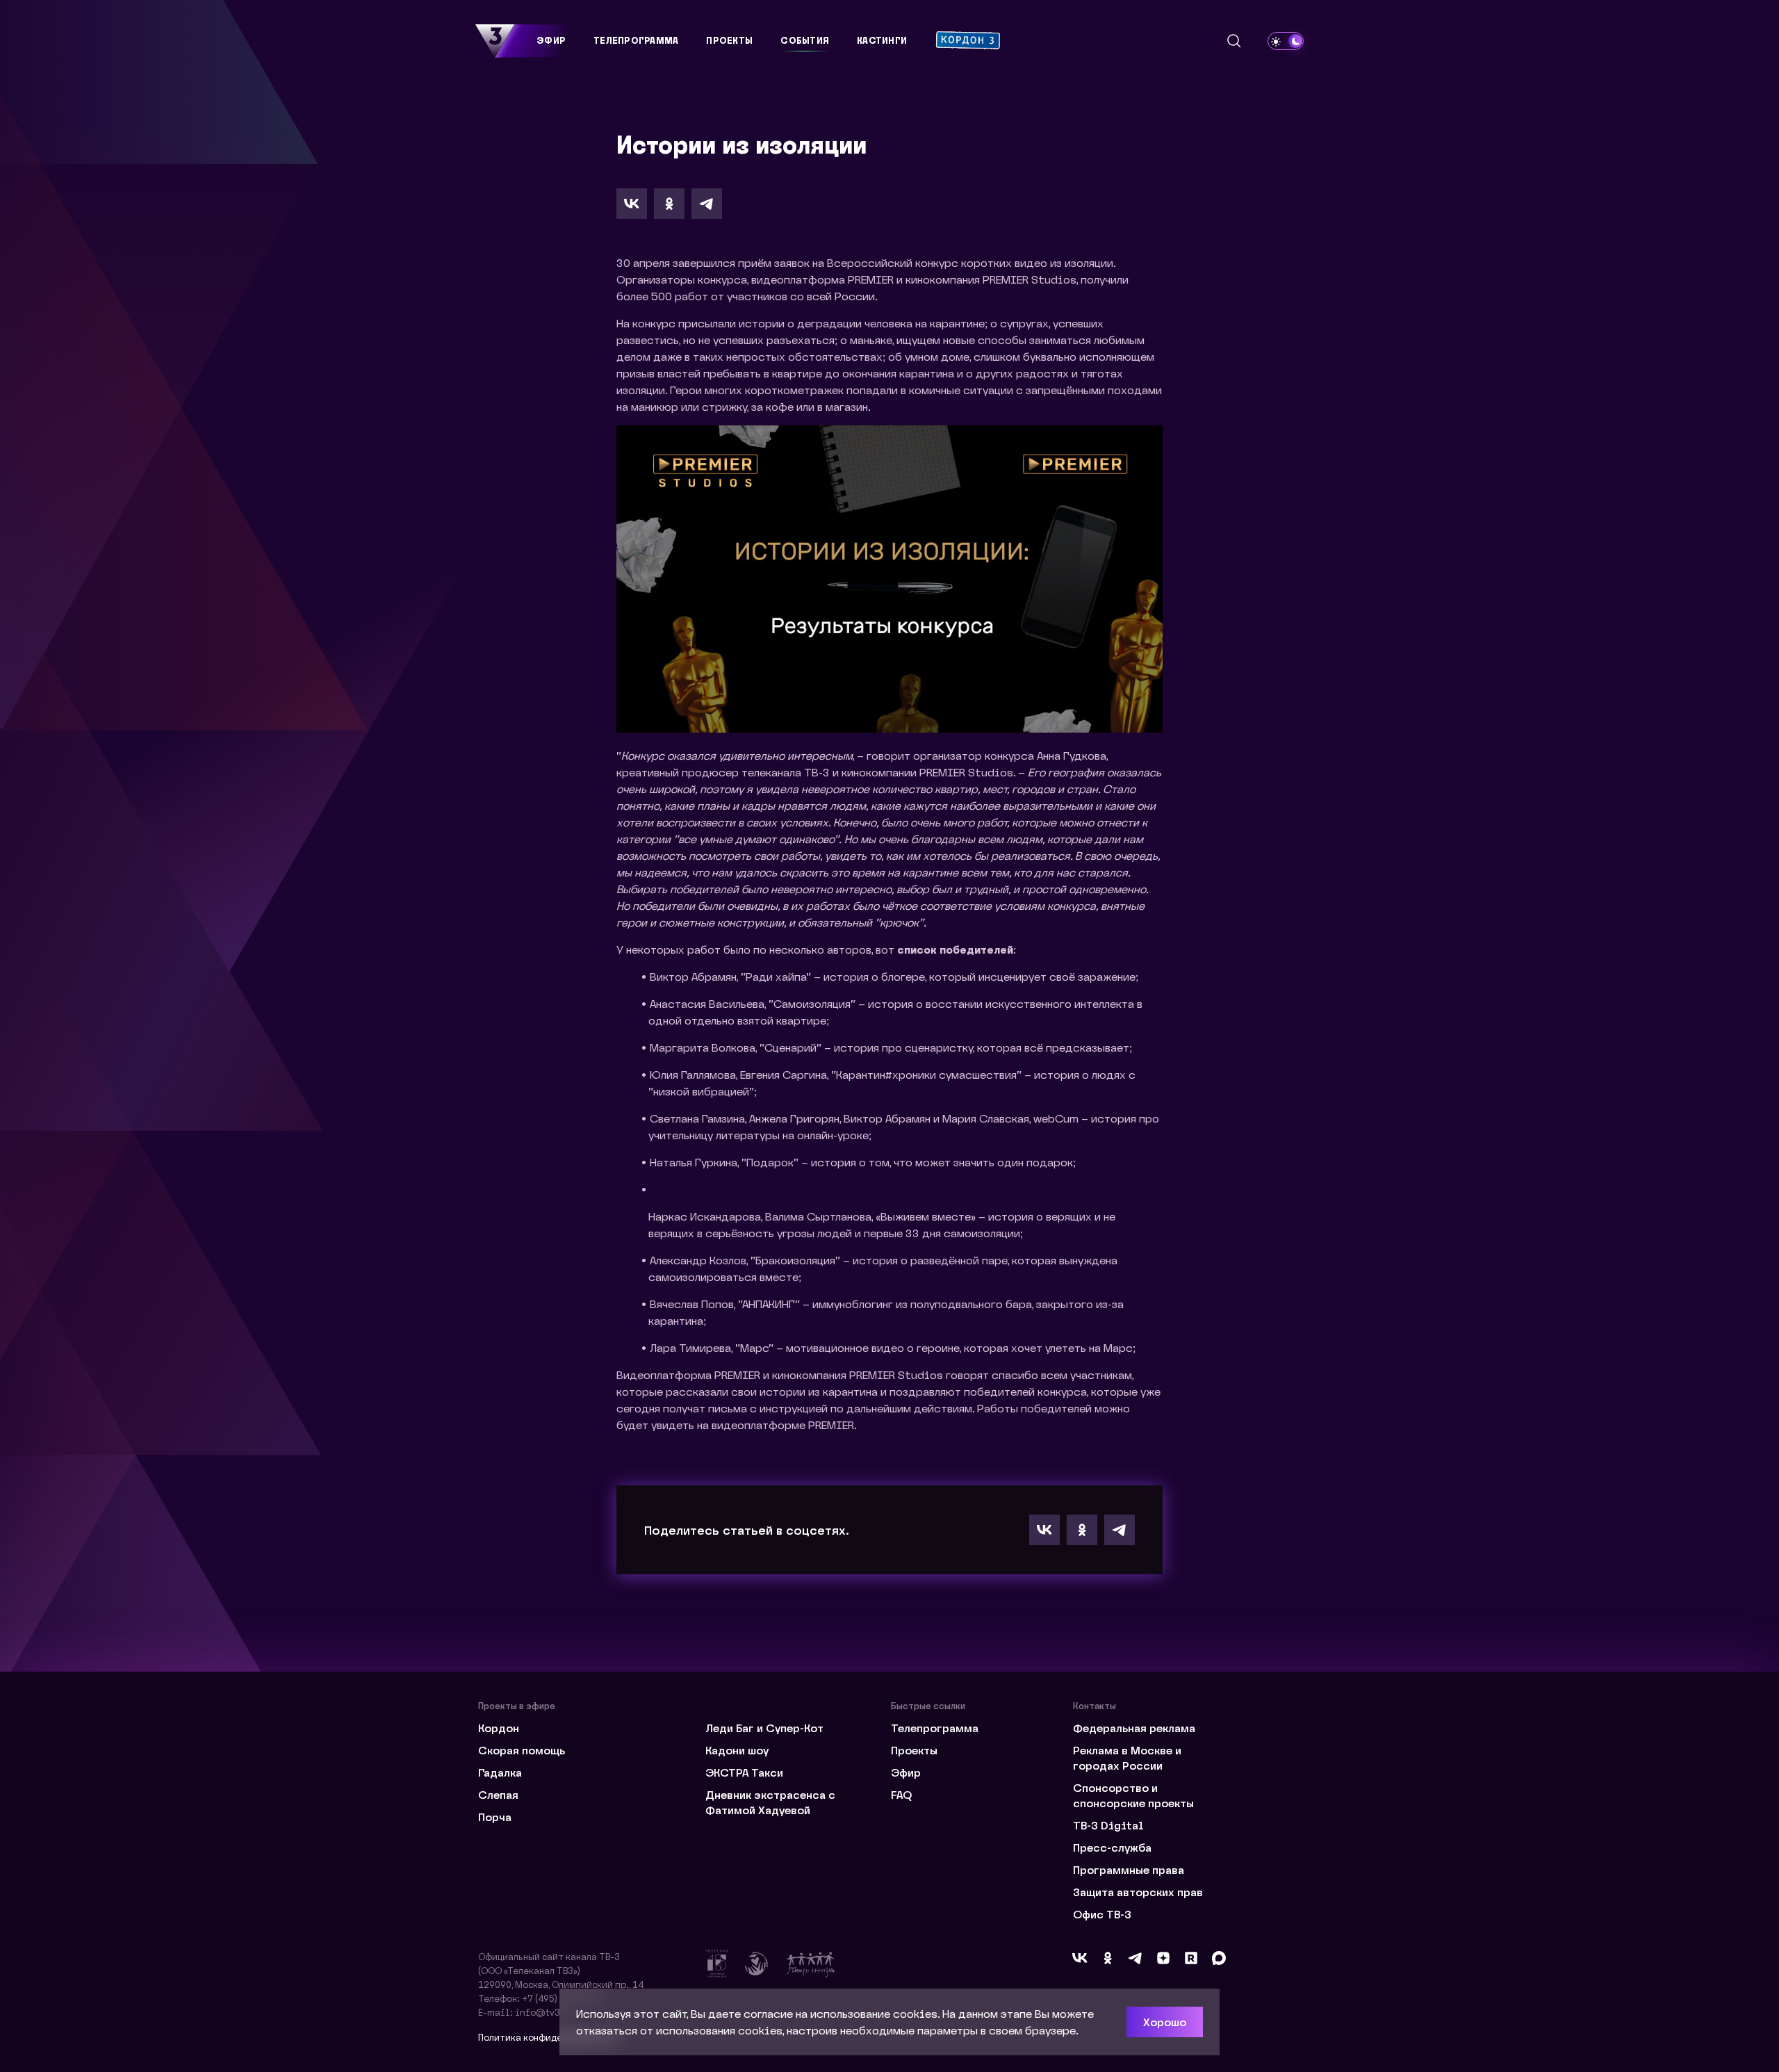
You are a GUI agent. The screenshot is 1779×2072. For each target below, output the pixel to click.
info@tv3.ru (544, 2012)
